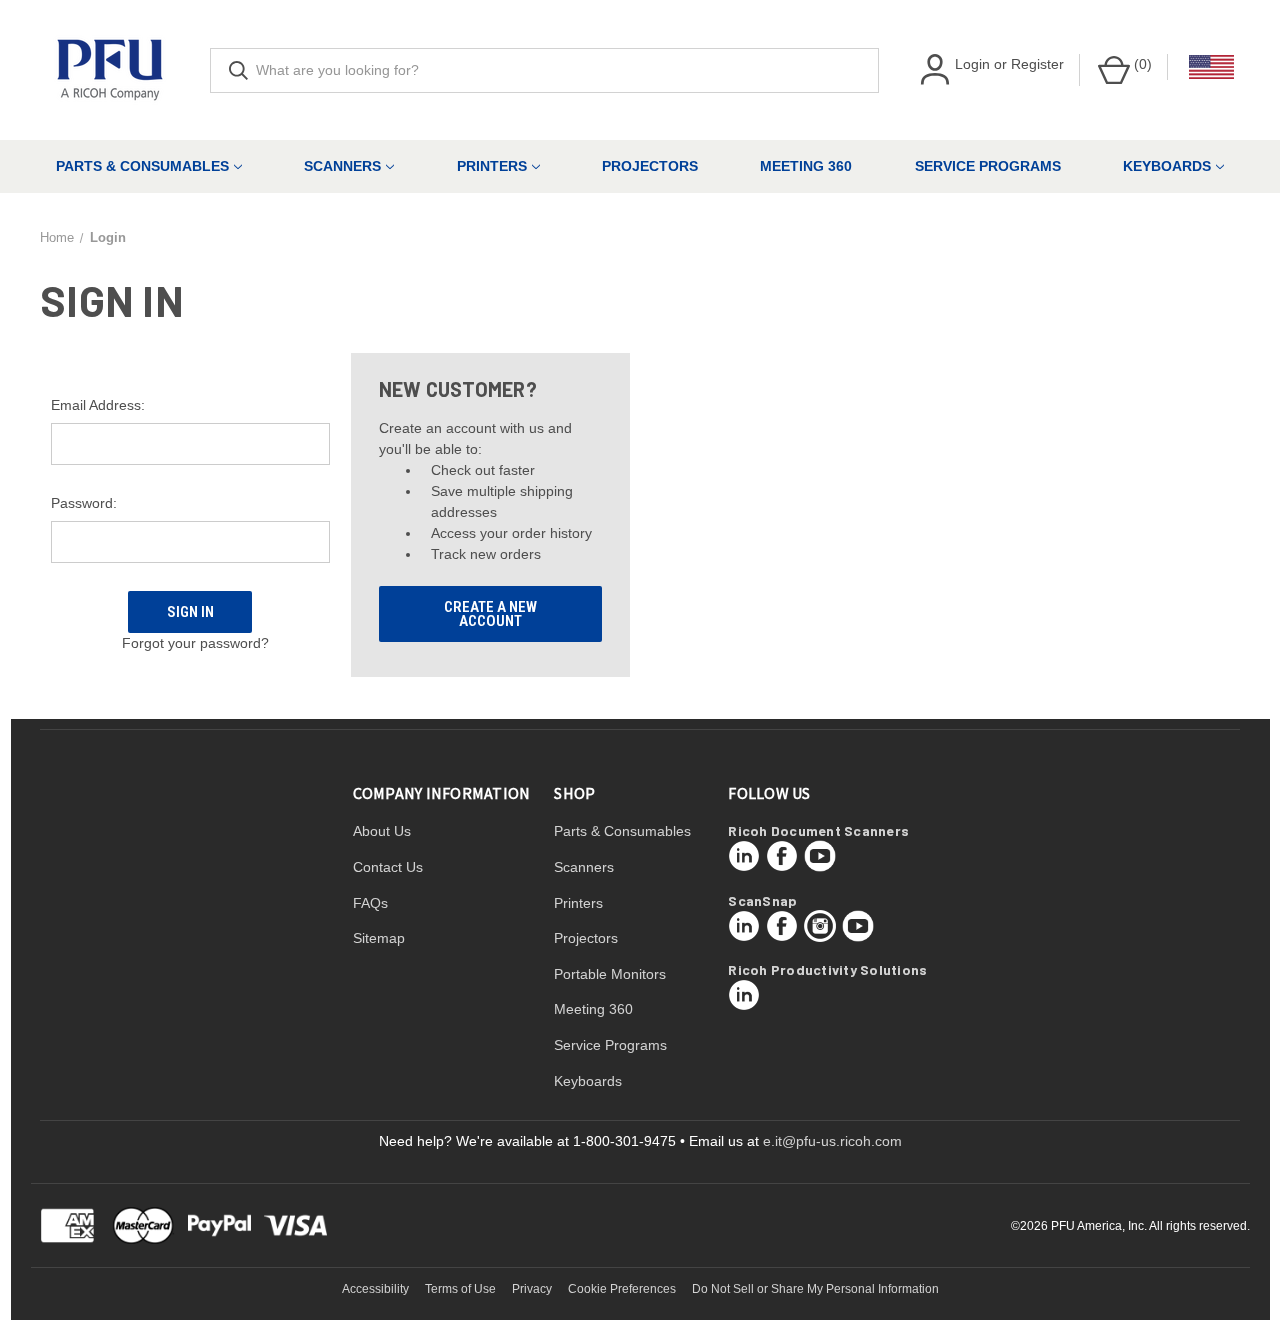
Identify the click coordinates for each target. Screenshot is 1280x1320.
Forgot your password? (195, 643)
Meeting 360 (806, 166)
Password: (84, 503)
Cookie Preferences (622, 1289)
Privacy (532, 1289)
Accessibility (375, 1289)
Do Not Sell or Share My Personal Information (815, 1289)
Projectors (650, 166)
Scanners (342, 166)
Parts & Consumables (142, 166)
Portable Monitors (610, 974)
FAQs (370, 903)
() (1141, 64)
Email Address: (98, 405)
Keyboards (1167, 166)
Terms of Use (460, 1289)
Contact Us (388, 867)
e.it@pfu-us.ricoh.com (832, 1141)
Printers (492, 166)
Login (972, 64)
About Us (382, 831)
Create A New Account (490, 614)
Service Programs (988, 166)
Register (1037, 64)
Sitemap (379, 938)
